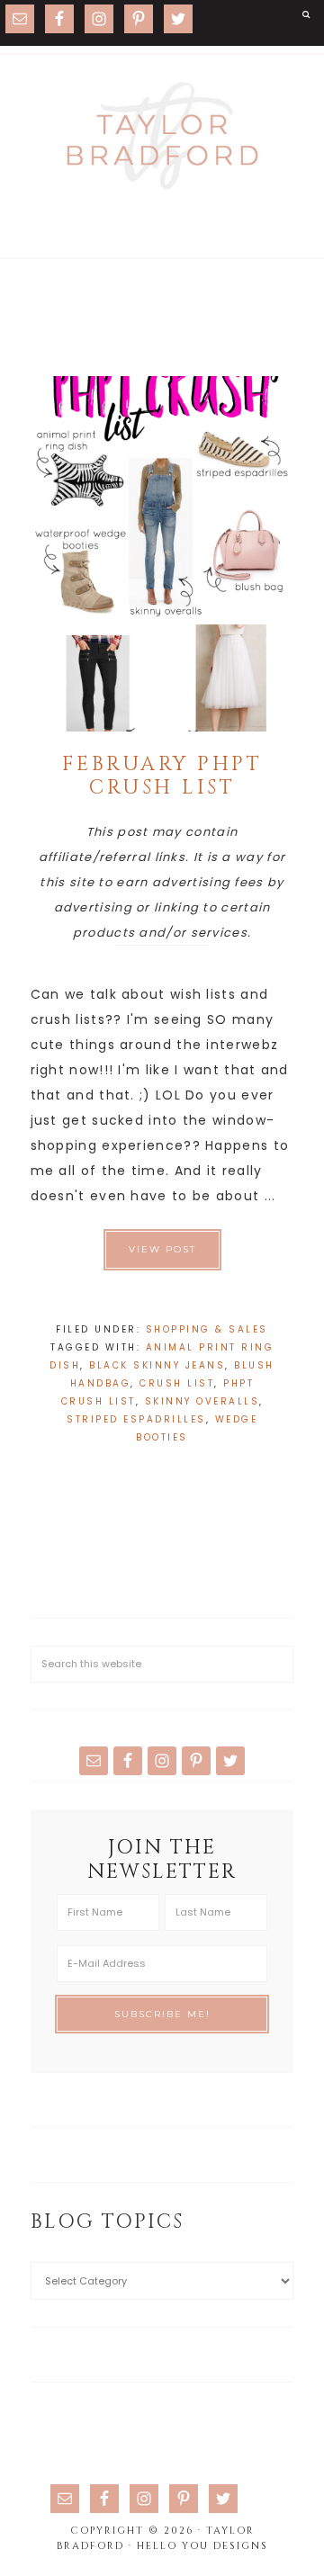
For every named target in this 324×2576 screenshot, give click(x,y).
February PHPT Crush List (162, 776)
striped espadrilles (136, 1419)
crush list (177, 1383)
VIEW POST (162, 1249)
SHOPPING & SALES (207, 1329)
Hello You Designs (202, 2546)
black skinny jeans (157, 1365)
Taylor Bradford (162, 136)
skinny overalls (202, 1401)
